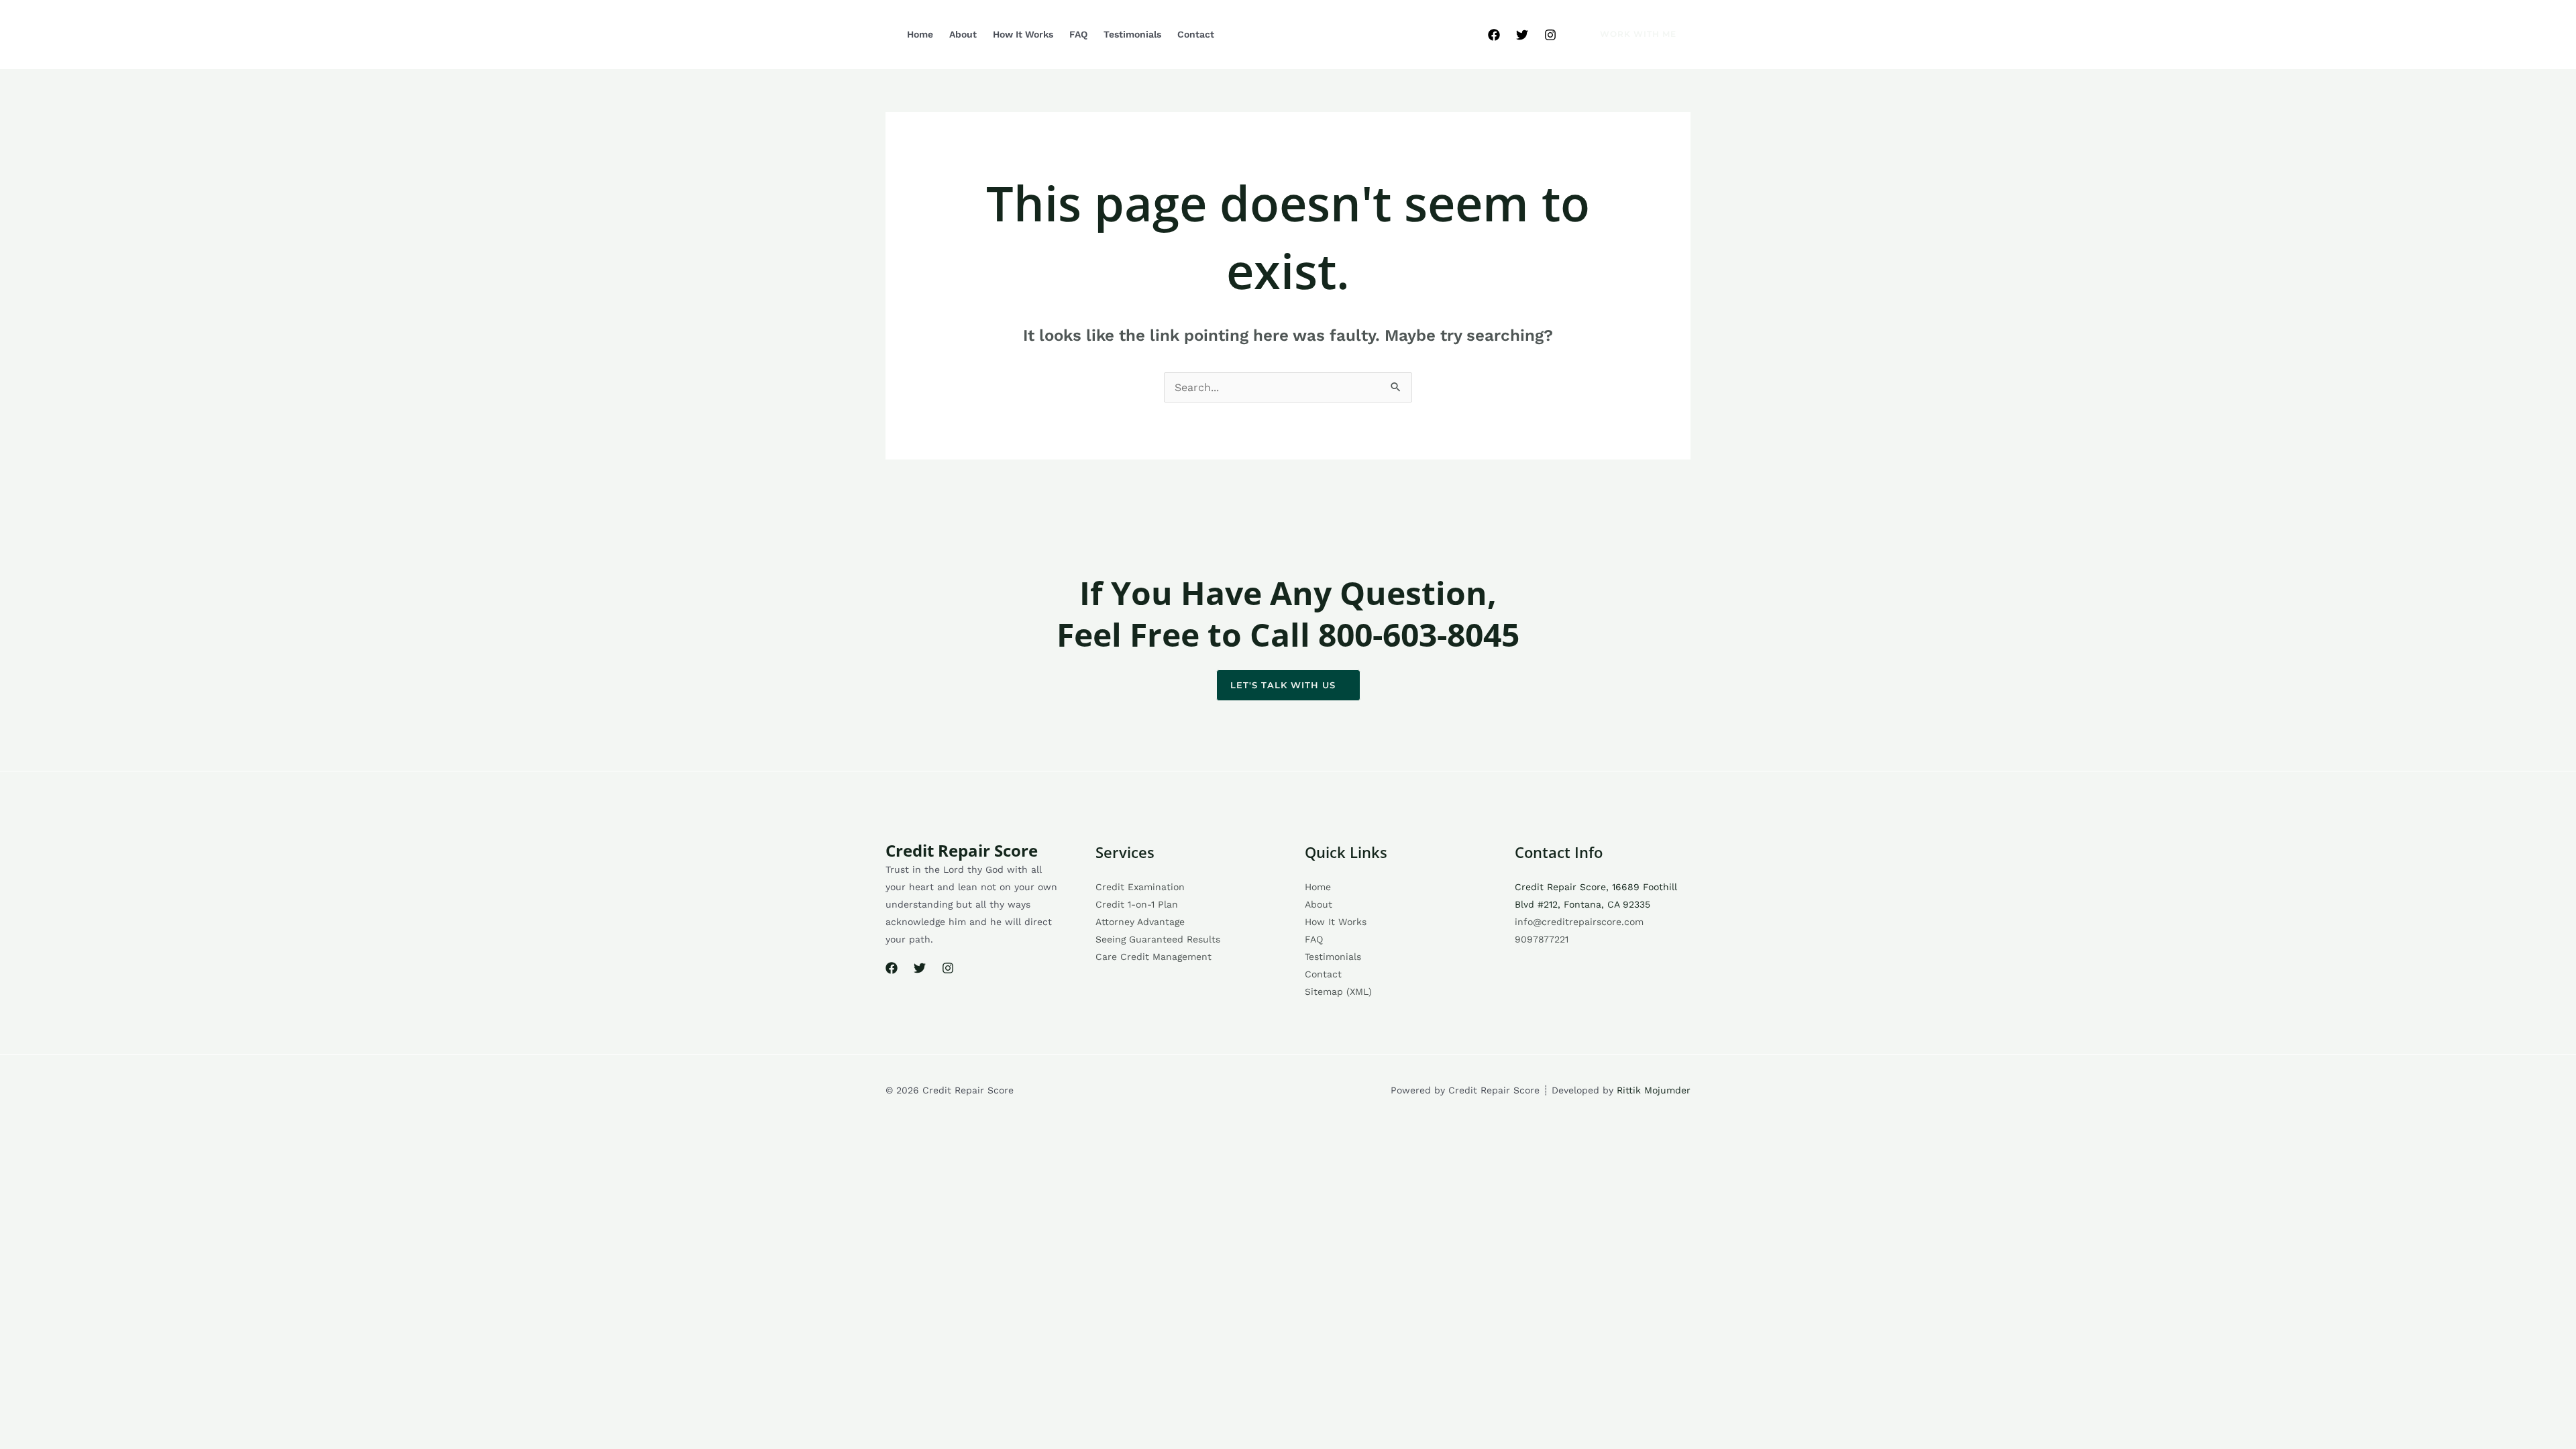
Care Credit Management (1153, 957)
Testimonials (1132, 34)
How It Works (1023, 34)
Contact (1196, 34)
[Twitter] (1522, 35)
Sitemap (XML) (1338, 991)
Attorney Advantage (1140, 922)
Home (920, 34)
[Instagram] (1550, 35)
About (963, 34)
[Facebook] (1494, 35)
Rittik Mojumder (1654, 1090)
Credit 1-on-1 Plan (1137, 904)
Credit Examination (1140, 887)
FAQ (1078, 34)
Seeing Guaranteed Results (1158, 939)
